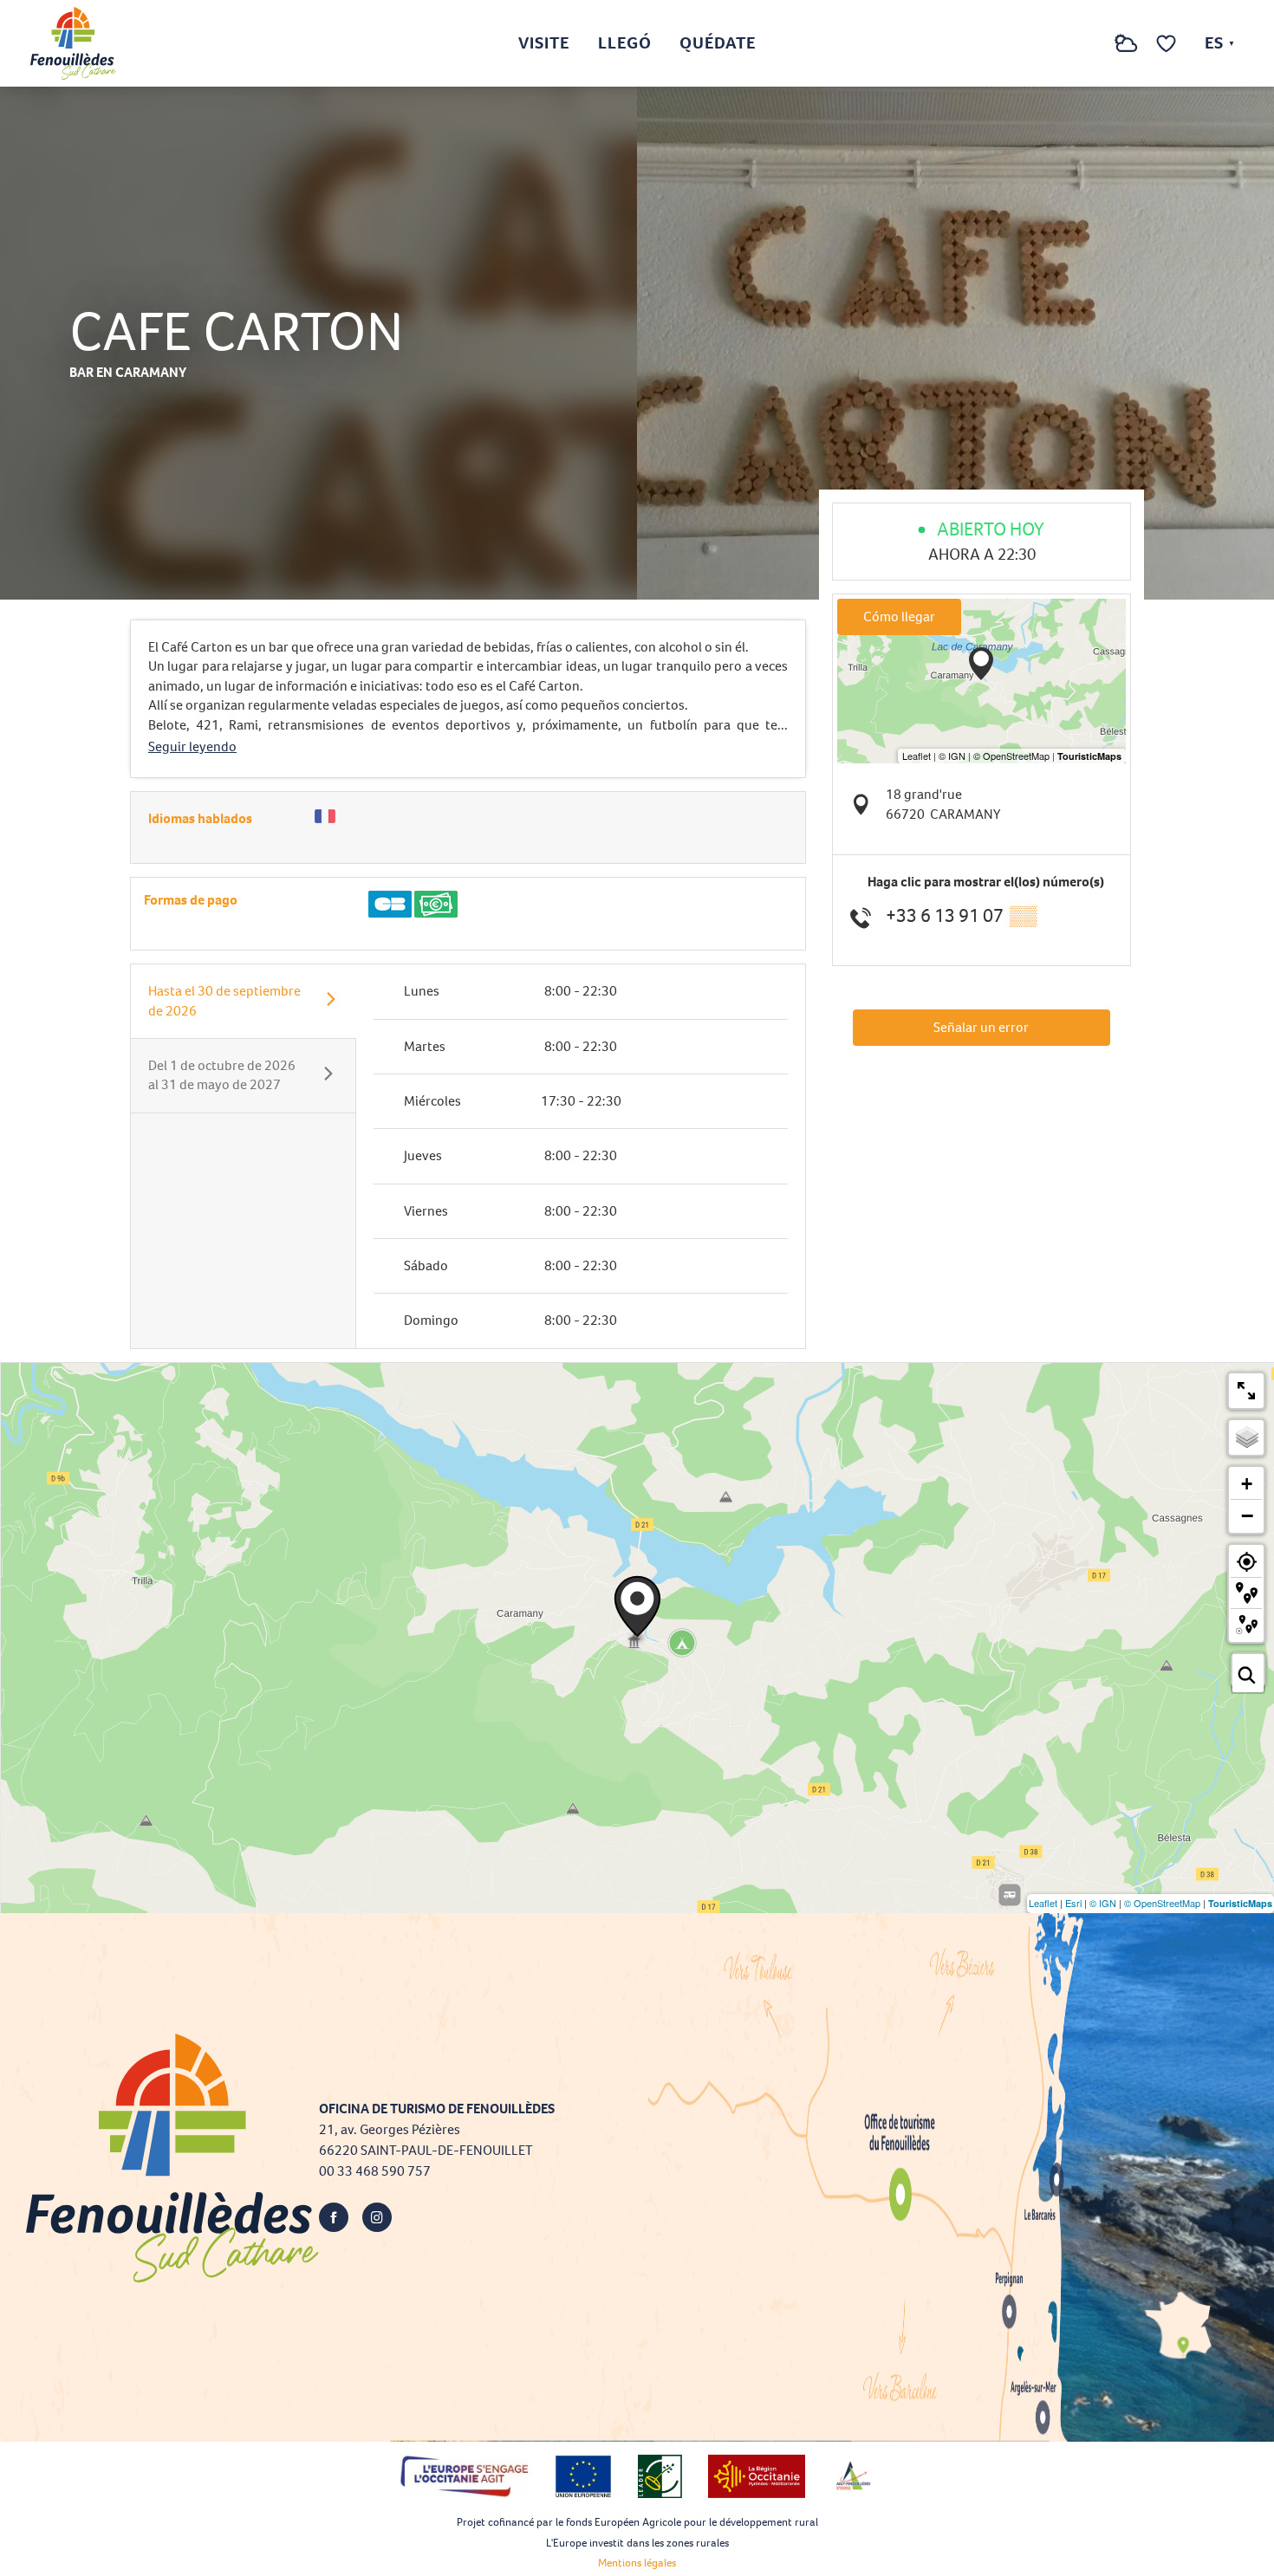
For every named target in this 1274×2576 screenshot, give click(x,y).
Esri (1073, 1903)
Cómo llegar (899, 616)
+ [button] (1247, 1484)
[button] (1091, 44)
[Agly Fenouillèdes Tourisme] (73, 43)
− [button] (1247, 1515)
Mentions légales (637, 2563)
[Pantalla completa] (1246, 1391)
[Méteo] (1126, 52)
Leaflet (1043, 1903)
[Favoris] (1168, 44)
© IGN (1103, 1903)
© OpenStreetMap (1162, 1903)
